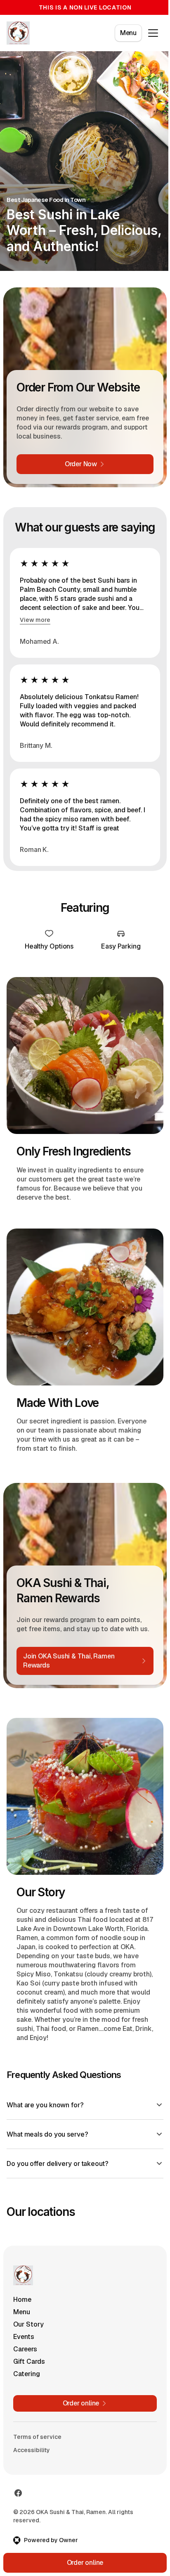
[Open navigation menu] (153, 33)
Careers (25, 2349)
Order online (82, 2563)
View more (35, 620)
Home (22, 2299)
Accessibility (32, 2450)
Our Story (28, 2324)
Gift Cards (29, 2361)
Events (24, 2336)
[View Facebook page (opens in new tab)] (18, 2493)
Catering (27, 2373)
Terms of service (37, 2436)
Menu (128, 33)
